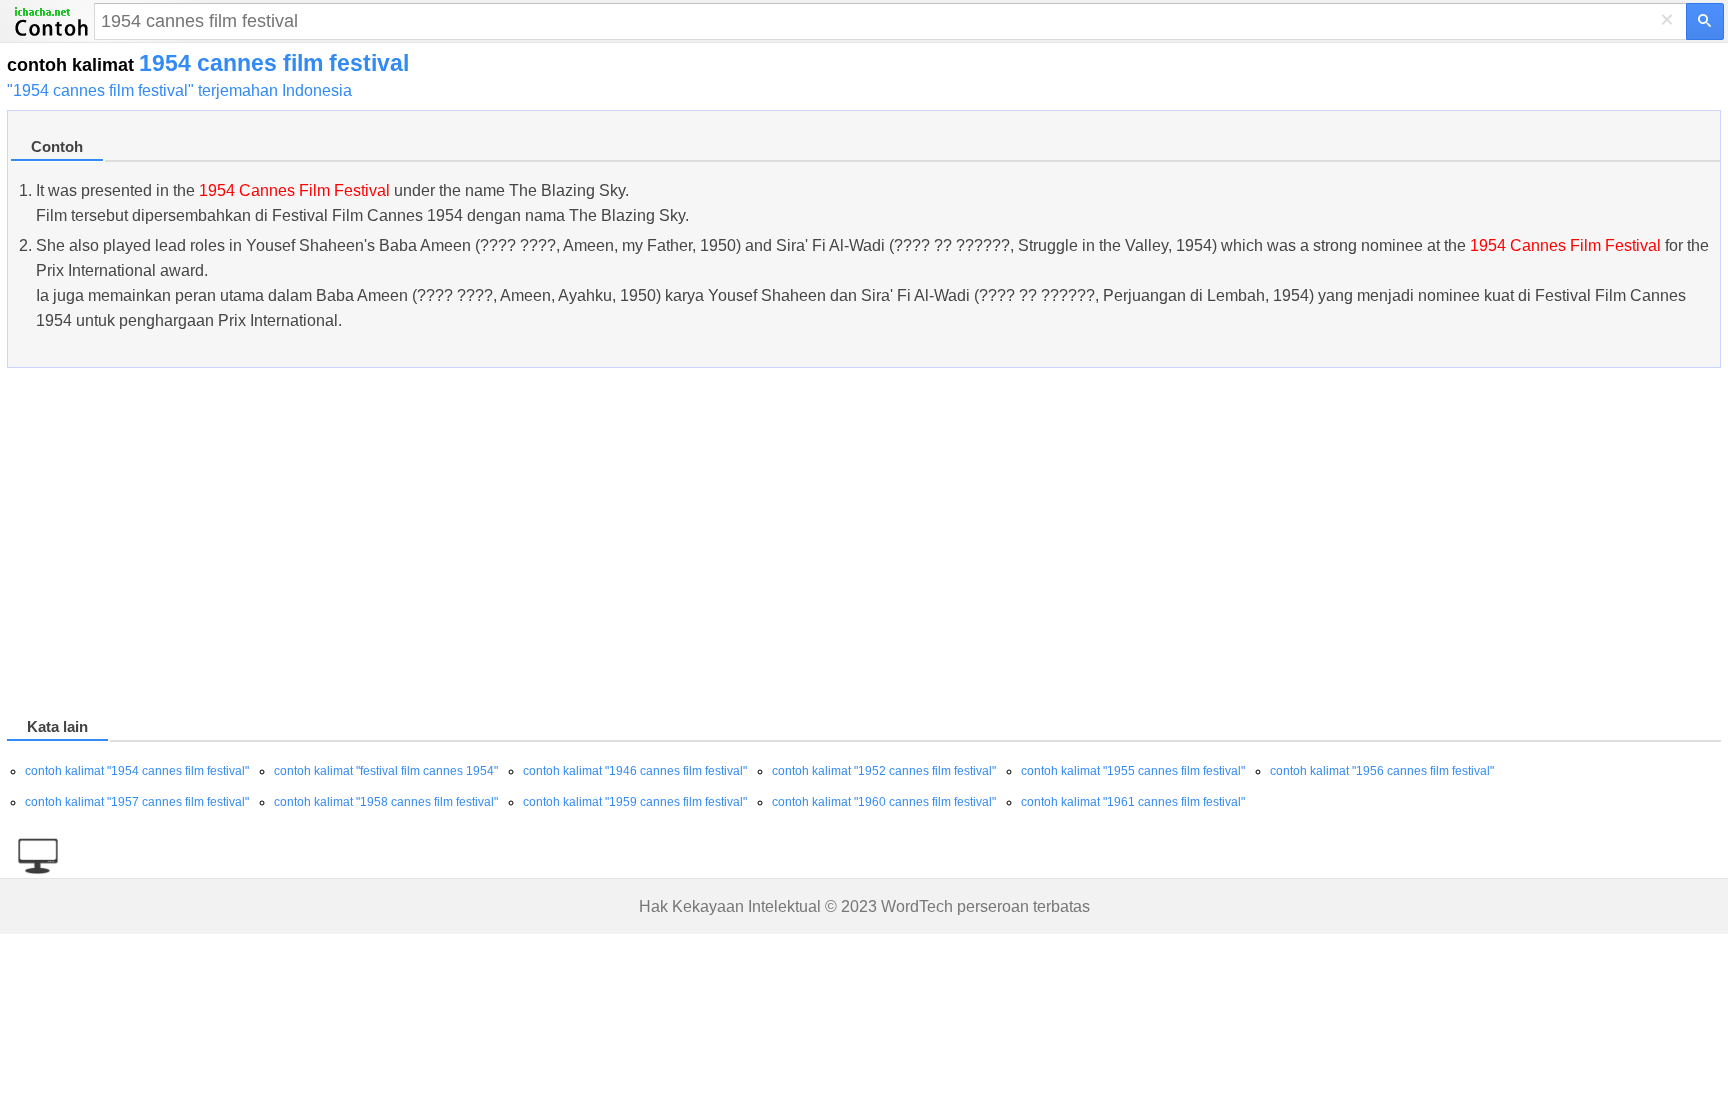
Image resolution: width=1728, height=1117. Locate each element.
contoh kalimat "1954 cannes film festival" (137, 771)
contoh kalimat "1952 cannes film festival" (884, 771)
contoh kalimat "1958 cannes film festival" (386, 802)
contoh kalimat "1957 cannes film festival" (137, 802)
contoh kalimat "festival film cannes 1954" (386, 771)
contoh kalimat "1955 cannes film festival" (1133, 771)
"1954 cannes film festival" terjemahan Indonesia (179, 90)
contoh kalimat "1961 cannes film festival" (1133, 802)
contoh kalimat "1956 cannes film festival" (1382, 771)
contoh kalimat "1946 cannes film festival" (635, 771)
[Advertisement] (607, 546)
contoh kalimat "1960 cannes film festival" (884, 802)
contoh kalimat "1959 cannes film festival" (635, 802)
